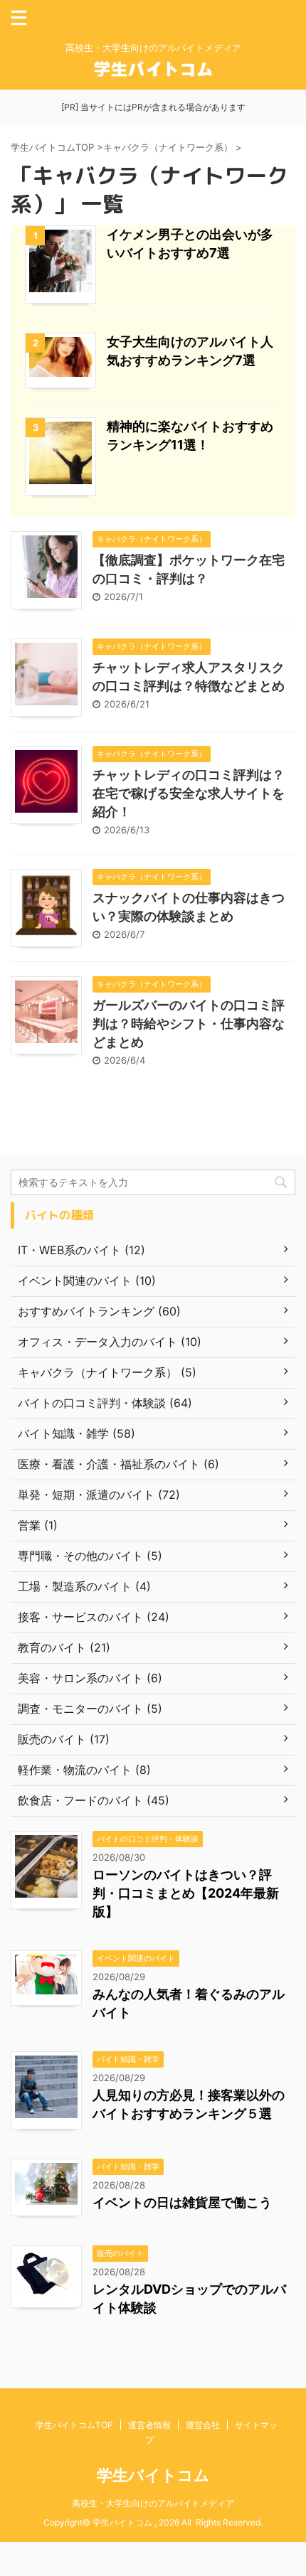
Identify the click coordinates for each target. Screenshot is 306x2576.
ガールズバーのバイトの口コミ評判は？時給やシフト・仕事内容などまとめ (189, 1024)
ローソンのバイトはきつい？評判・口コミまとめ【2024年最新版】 (186, 1893)
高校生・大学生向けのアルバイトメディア (153, 2503)
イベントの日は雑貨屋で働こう (182, 2202)
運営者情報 (149, 2425)
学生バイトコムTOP (74, 2425)
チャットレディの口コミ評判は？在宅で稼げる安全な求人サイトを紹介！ (189, 793)
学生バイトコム (153, 2475)
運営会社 (203, 2425)
